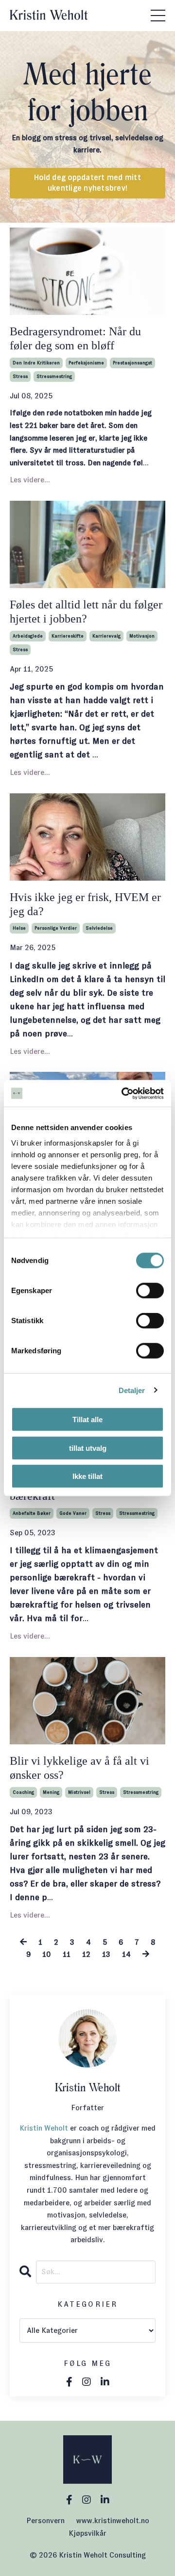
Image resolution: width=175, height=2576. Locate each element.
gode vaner (73, 1513)
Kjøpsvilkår (87, 2533)
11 (67, 1954)
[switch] (150, 1291)
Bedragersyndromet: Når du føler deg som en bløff (75, 338)
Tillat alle (87, 1419)
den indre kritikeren (36, 363)
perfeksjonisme (86, 363)
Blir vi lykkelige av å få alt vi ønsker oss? (79, 1768)
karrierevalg (106, 636)
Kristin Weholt (44, 2128)
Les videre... (30, 480)
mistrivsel (79, 1792)
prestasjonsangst (132, 363)
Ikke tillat (87, 1476)
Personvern (45, 2520)
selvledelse (99, 928)
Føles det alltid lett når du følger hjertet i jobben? (86, 612)
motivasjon (142, 636)
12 (86, 1954)
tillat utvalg (88, 1448)
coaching (23, 1792)
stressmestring (54, 376)
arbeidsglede (28, 636)
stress (20, 376)
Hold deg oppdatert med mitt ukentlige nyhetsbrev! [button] (87, 183)
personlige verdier (56, 928)
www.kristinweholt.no (113, 2520)
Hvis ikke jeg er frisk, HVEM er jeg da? (85, 904)
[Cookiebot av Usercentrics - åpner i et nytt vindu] (123, 1093)
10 (47, 1954)
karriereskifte (68, 636)
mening (51, 1792)
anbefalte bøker (32, 1513)
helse (19, 928)
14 (126, 1954)
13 (106, 1954)
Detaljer (132, 1390)
